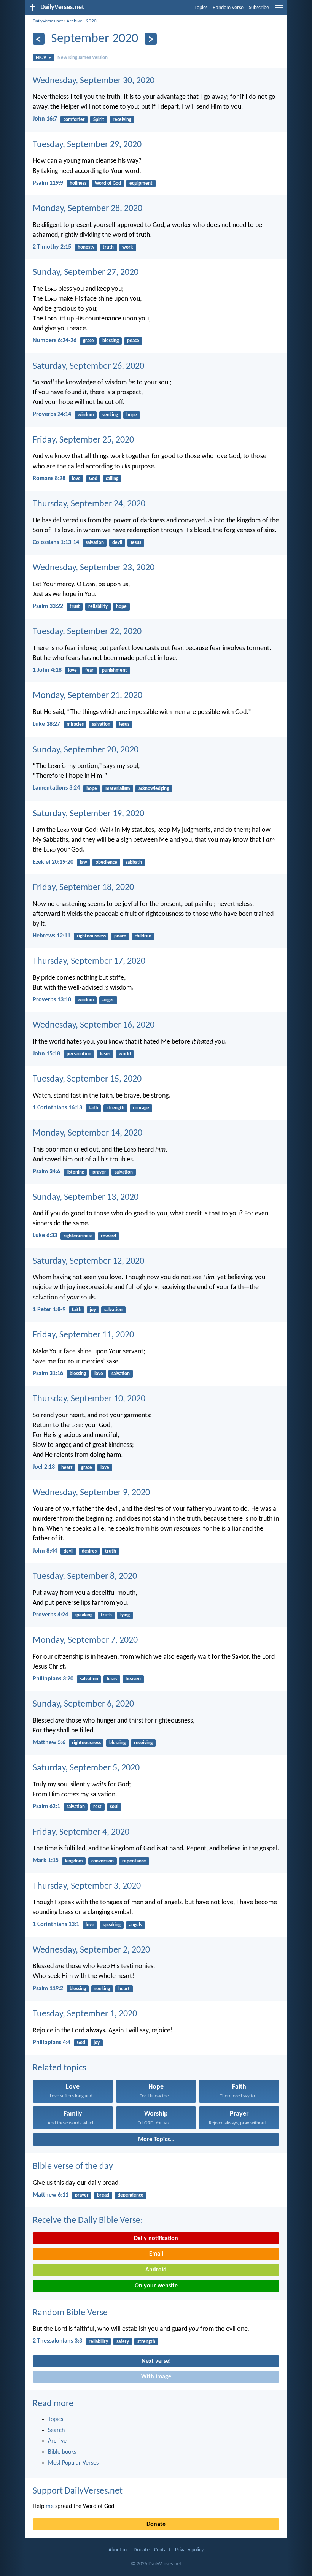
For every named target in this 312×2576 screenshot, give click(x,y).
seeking (110, 415)
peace (133, 341)
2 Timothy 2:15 (52, 247)
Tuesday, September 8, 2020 (85, 1577)
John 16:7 (45, 119)
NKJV (41, 58)
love (76, 479)
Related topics (59, 2068)
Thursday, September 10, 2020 (89, 1399)
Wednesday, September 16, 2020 (94, 1025)
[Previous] (39, 39)
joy (93, 1310)
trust (75, 607)
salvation (95, 543)
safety (123, 2342)
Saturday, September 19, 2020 (88, 814)
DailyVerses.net (48, 21)
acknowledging (154, 789)
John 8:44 (45, 1551)
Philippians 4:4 (52, 2043)
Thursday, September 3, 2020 (87, 1886)
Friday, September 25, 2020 (83, 440)
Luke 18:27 (46, 724)
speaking (84, 1615)
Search (56, 2430)
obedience (106, 862)
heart (67, 1468)
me (50, 2506)
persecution (79, 1054)
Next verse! (156, 2361)
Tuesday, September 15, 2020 (87, 1079)
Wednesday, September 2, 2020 (91, 1950)
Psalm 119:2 (48, 1989)
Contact (162, 2550)
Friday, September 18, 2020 (83, 888)
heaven (133, 1679)
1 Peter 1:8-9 (49, 1310)
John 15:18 (46, 1054)
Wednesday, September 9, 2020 (91, 1493)
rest (97, 1807)
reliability (98, 607)
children (143, 936)
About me (119, 2550)
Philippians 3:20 (53, 1679)
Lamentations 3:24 (56, 788)
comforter (74, 120)
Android (156, 2270)
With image (156, 2377)
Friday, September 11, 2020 (83, 1335)
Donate (156, 2524)
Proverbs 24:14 (52, 414)
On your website (156, 2286)
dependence (131, 2195)
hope (132, 415)
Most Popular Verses (73, 2463)
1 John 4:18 (47, 670)
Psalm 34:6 (46, 1172)
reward (108, 1236)
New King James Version (83, 58)
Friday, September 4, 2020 (81, 1832)
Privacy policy (189, 2550)
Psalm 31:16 (48, 1374)
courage (141, 1108)
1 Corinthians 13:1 (56, 1924)
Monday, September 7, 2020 (85, 1640)
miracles (75, 724)
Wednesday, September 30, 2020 (94, 81)
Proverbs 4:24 (50, 1615)
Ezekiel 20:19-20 (53, 862)
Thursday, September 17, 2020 (89, 961)
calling (112, 479)
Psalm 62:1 (46, 1807)
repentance (134, 1861)
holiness (78, 183)
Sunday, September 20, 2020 (86, 750)
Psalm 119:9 (48, 183)
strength (115, 1108)
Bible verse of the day (73, 2167)
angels (135, 1925)
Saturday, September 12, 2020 (88, 1261)
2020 (91, 21)
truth (108, 247)
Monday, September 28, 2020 (88, 209)
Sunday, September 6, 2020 (83, 1704)
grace (88, 341)
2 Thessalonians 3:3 (57, 2341)
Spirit (99, 120)
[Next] (150, 39)
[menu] (279, 11)
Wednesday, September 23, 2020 (94, 568)
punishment (115, 670)
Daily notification (156, 2238)
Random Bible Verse (70, 2313)
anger (108, 1000)
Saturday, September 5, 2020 (86, 1768)
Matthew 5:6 (49, 1743)
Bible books (62, 2452)
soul (114, 1807)
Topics (201, 8)
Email (156, 2254)
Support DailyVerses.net (78, 2491)
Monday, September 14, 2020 (88, 1133)
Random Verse (228, 8)
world (125, 1054)
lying (125, 1615)
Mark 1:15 (46, 1861)
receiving (122, 120)
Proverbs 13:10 (52, 1000)
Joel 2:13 (44, 1467)
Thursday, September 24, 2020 (89, 504)
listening (75, 1172)
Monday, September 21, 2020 (88, 696)
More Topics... (156, 2140)
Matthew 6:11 (51, 2195)
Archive (74, 21)
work (127, 247)
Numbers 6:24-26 (55, 341)
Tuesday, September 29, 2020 (87, 145)
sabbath (134, 862)
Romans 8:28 (49, 479)
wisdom (86, 415)
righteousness (91, 936)
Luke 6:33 (45, 1236)
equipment (141, 183)
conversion (103, 1861)
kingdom (74, 1861)
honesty (86, 247)
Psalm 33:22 (48, 606)
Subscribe (259, 8)
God (93, 479)
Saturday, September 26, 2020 (88, 366)
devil (117, 543)
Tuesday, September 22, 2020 (87, 632)
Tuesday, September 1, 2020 (85, 2014)
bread (103, 2195)
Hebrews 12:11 (52, 936)
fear (89, 670)
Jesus (136, 543)
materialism (118, 789)
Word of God (108, 183)
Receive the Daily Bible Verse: (88, 2221)
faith (93, 1108)
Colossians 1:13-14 (56, 542)
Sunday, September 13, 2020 (86, 1198)
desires (89, 1551)
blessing (111, 341)
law (84, 862)
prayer (99, 1172)
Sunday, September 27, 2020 (86, 273)
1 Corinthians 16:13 (57, 1108)
